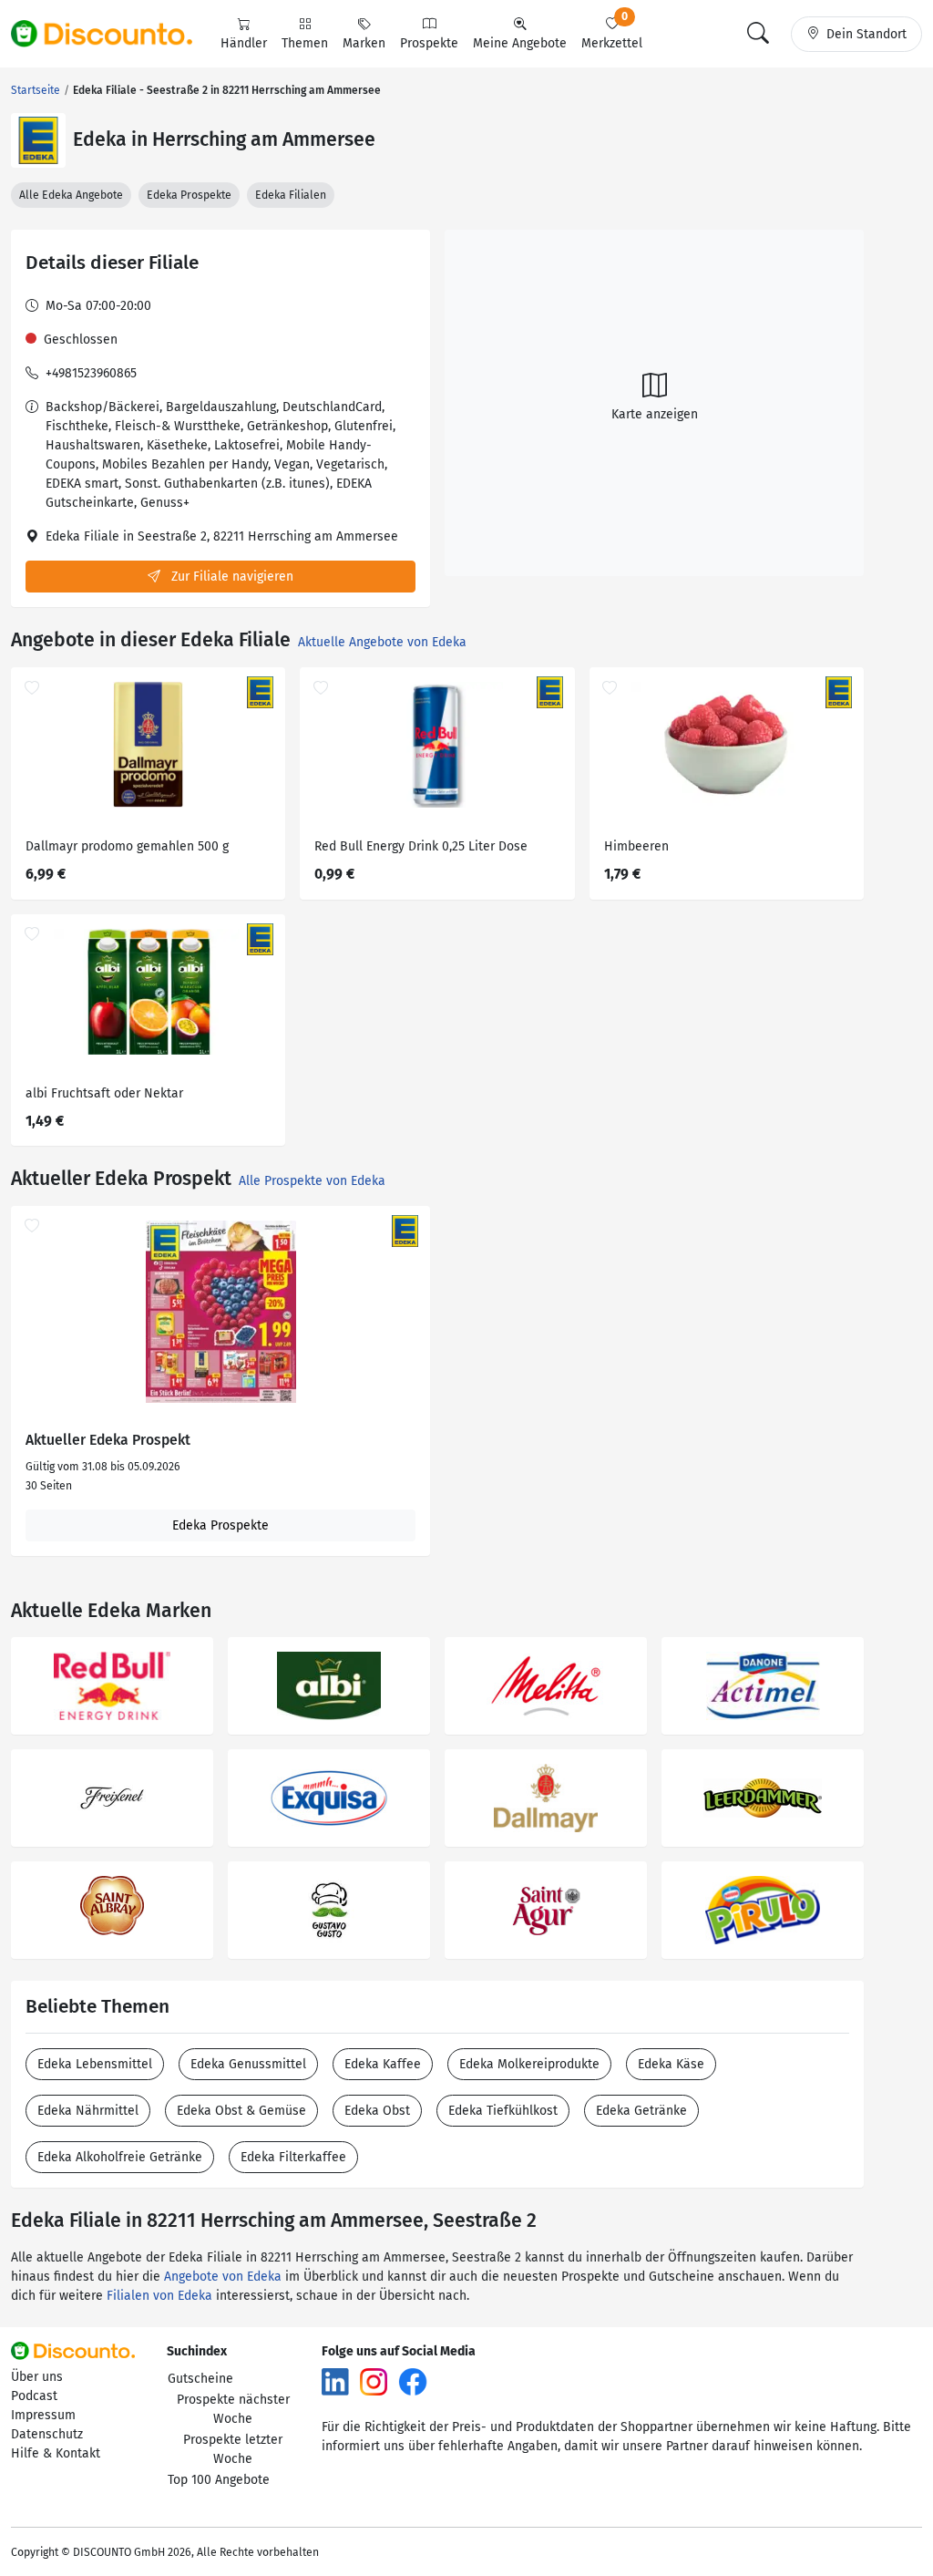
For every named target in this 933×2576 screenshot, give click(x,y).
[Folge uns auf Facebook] (413, 2381)
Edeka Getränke (641, 2111)
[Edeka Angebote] (38, 140)
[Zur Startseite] (112, 34)
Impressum (43, 2415)
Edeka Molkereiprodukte (529, 2064)
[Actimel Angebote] (763, 1686)
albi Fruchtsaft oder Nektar (104, 1093)
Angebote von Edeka (223, 2277)
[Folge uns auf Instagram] (374, 2381)
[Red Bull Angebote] (112, 1686)
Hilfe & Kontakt (56, 2453)
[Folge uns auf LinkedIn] (335, 2381)
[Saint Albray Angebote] (112, 1910)
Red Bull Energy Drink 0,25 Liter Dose (421, 846)
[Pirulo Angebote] (763, 1910)
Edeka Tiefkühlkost (503, 2111)
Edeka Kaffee (383, 2064)
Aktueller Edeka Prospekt (108, 1440)
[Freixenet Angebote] (112, 1798)
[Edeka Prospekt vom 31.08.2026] (220, 1312)
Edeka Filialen (291, 195)
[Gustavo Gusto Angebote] (329, 1910)
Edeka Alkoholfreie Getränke (120, 2157)
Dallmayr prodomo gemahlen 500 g (127, 846)
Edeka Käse (671, 2064)
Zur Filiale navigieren (231, 577)
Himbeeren (636, 846)
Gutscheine (200, 2379)
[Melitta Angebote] (546, 1686)
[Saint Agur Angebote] (546, 1910)
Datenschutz (47, 2434)
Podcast (34, 2396)
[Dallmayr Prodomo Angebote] (546, 1798)
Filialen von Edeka (159, 2296)
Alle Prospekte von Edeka (312, 1181)
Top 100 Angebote (219, 2480)
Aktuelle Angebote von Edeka (382, 642)
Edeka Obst (377, 2111)
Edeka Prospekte (189, 195)
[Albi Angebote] (329, 1686)
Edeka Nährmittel (88, 2111)
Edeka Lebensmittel (95, 2064)
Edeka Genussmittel (248, 2064)
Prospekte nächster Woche (233, 2409)
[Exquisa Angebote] (329, 1798)
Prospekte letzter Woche (233, 2449)
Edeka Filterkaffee (293, 2157)
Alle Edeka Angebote (71, 195)
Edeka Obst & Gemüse (241, 2111)
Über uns (37, 2377)
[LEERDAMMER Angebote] (763, 1798)
